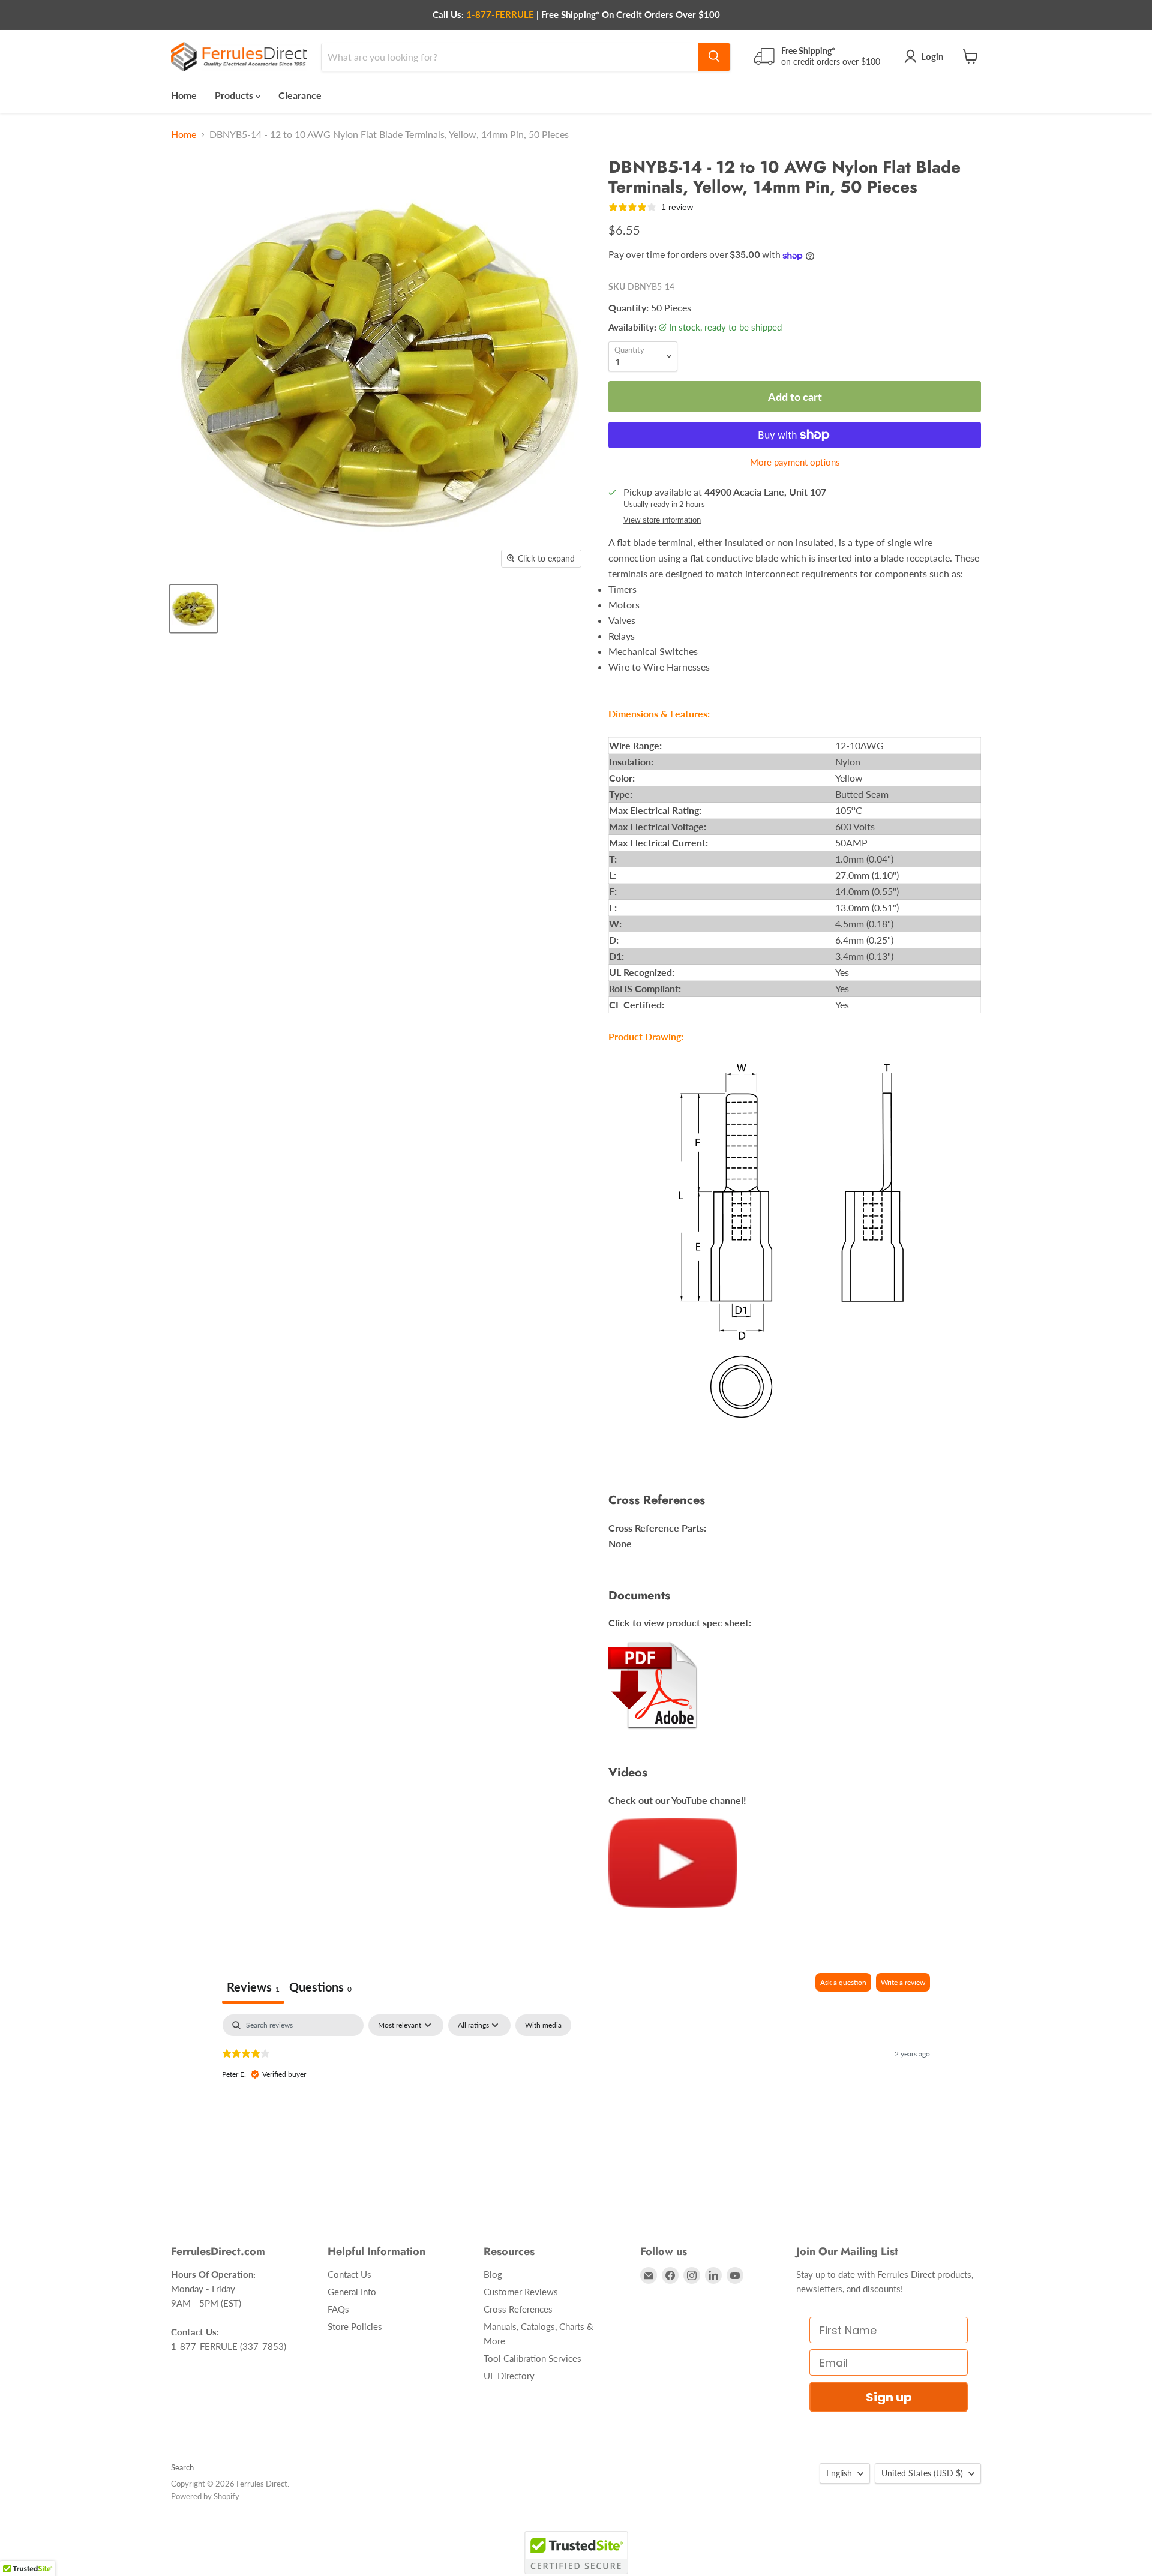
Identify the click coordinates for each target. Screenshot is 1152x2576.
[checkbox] (543, 2025)
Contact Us (349, 2274)
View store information (662, 520)
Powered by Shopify (205, 2496)
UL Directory (509, 2376)
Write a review (903, 1982)
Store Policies (355, 2326)
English (839, 2473)
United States (922, 2473)
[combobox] (510, 56)
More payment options (795, 462)
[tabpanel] (576, 2091)
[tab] (320, 1988)
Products (235, 94)
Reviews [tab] (253, 1987)
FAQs (338, 2309)
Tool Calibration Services (532, 2358)
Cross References (518, 2309)
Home (184, 94)
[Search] (714, 56)
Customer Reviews (521, 2292)
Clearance (300, 94)
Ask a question (843, 1982)
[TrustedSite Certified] (576, 2553)
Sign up (889, 2397)
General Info (352, 2292)
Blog (493, 2274)
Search (182, 2467)
